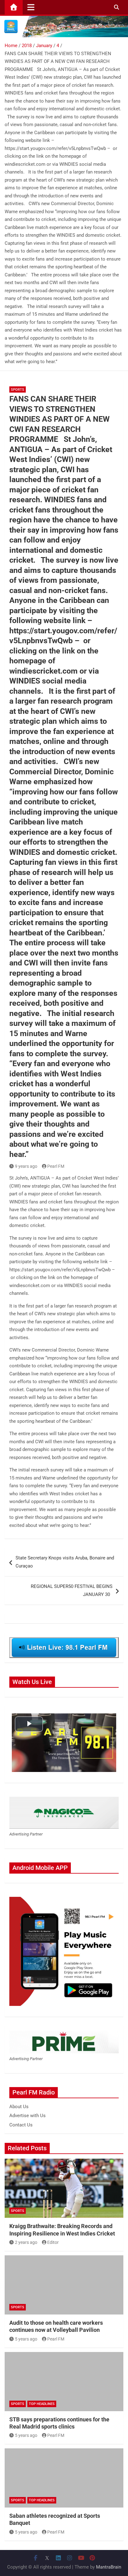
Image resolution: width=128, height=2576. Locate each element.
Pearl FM (56, 1166)
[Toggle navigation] (31, 7)
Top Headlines (42, 2404)
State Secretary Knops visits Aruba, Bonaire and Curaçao (65, 1562)
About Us (19, 2107)
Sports (18, 390)
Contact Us (21, 2125)
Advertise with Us (27, 2116)
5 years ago (26, 2339)
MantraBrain (109, 2567)
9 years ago (26, 1166)
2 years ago (26, 2242)
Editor (53, 2242)
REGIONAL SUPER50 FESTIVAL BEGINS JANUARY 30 (72, 1590)
